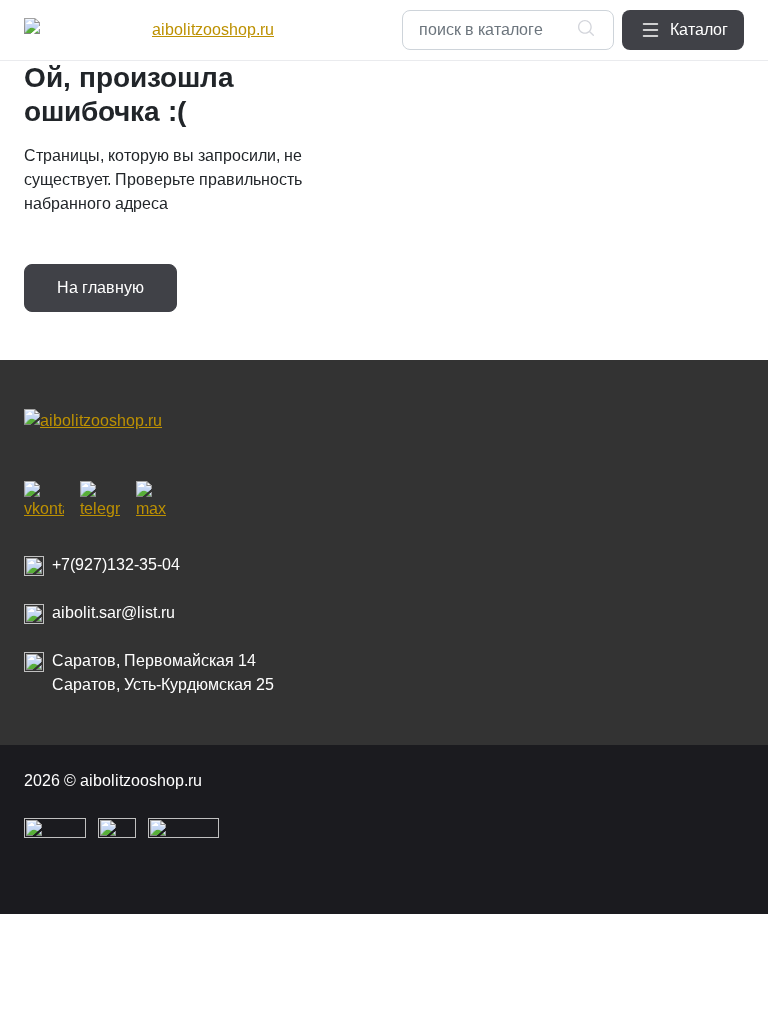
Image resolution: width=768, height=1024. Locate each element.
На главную (100, 287)
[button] (683, 30)
